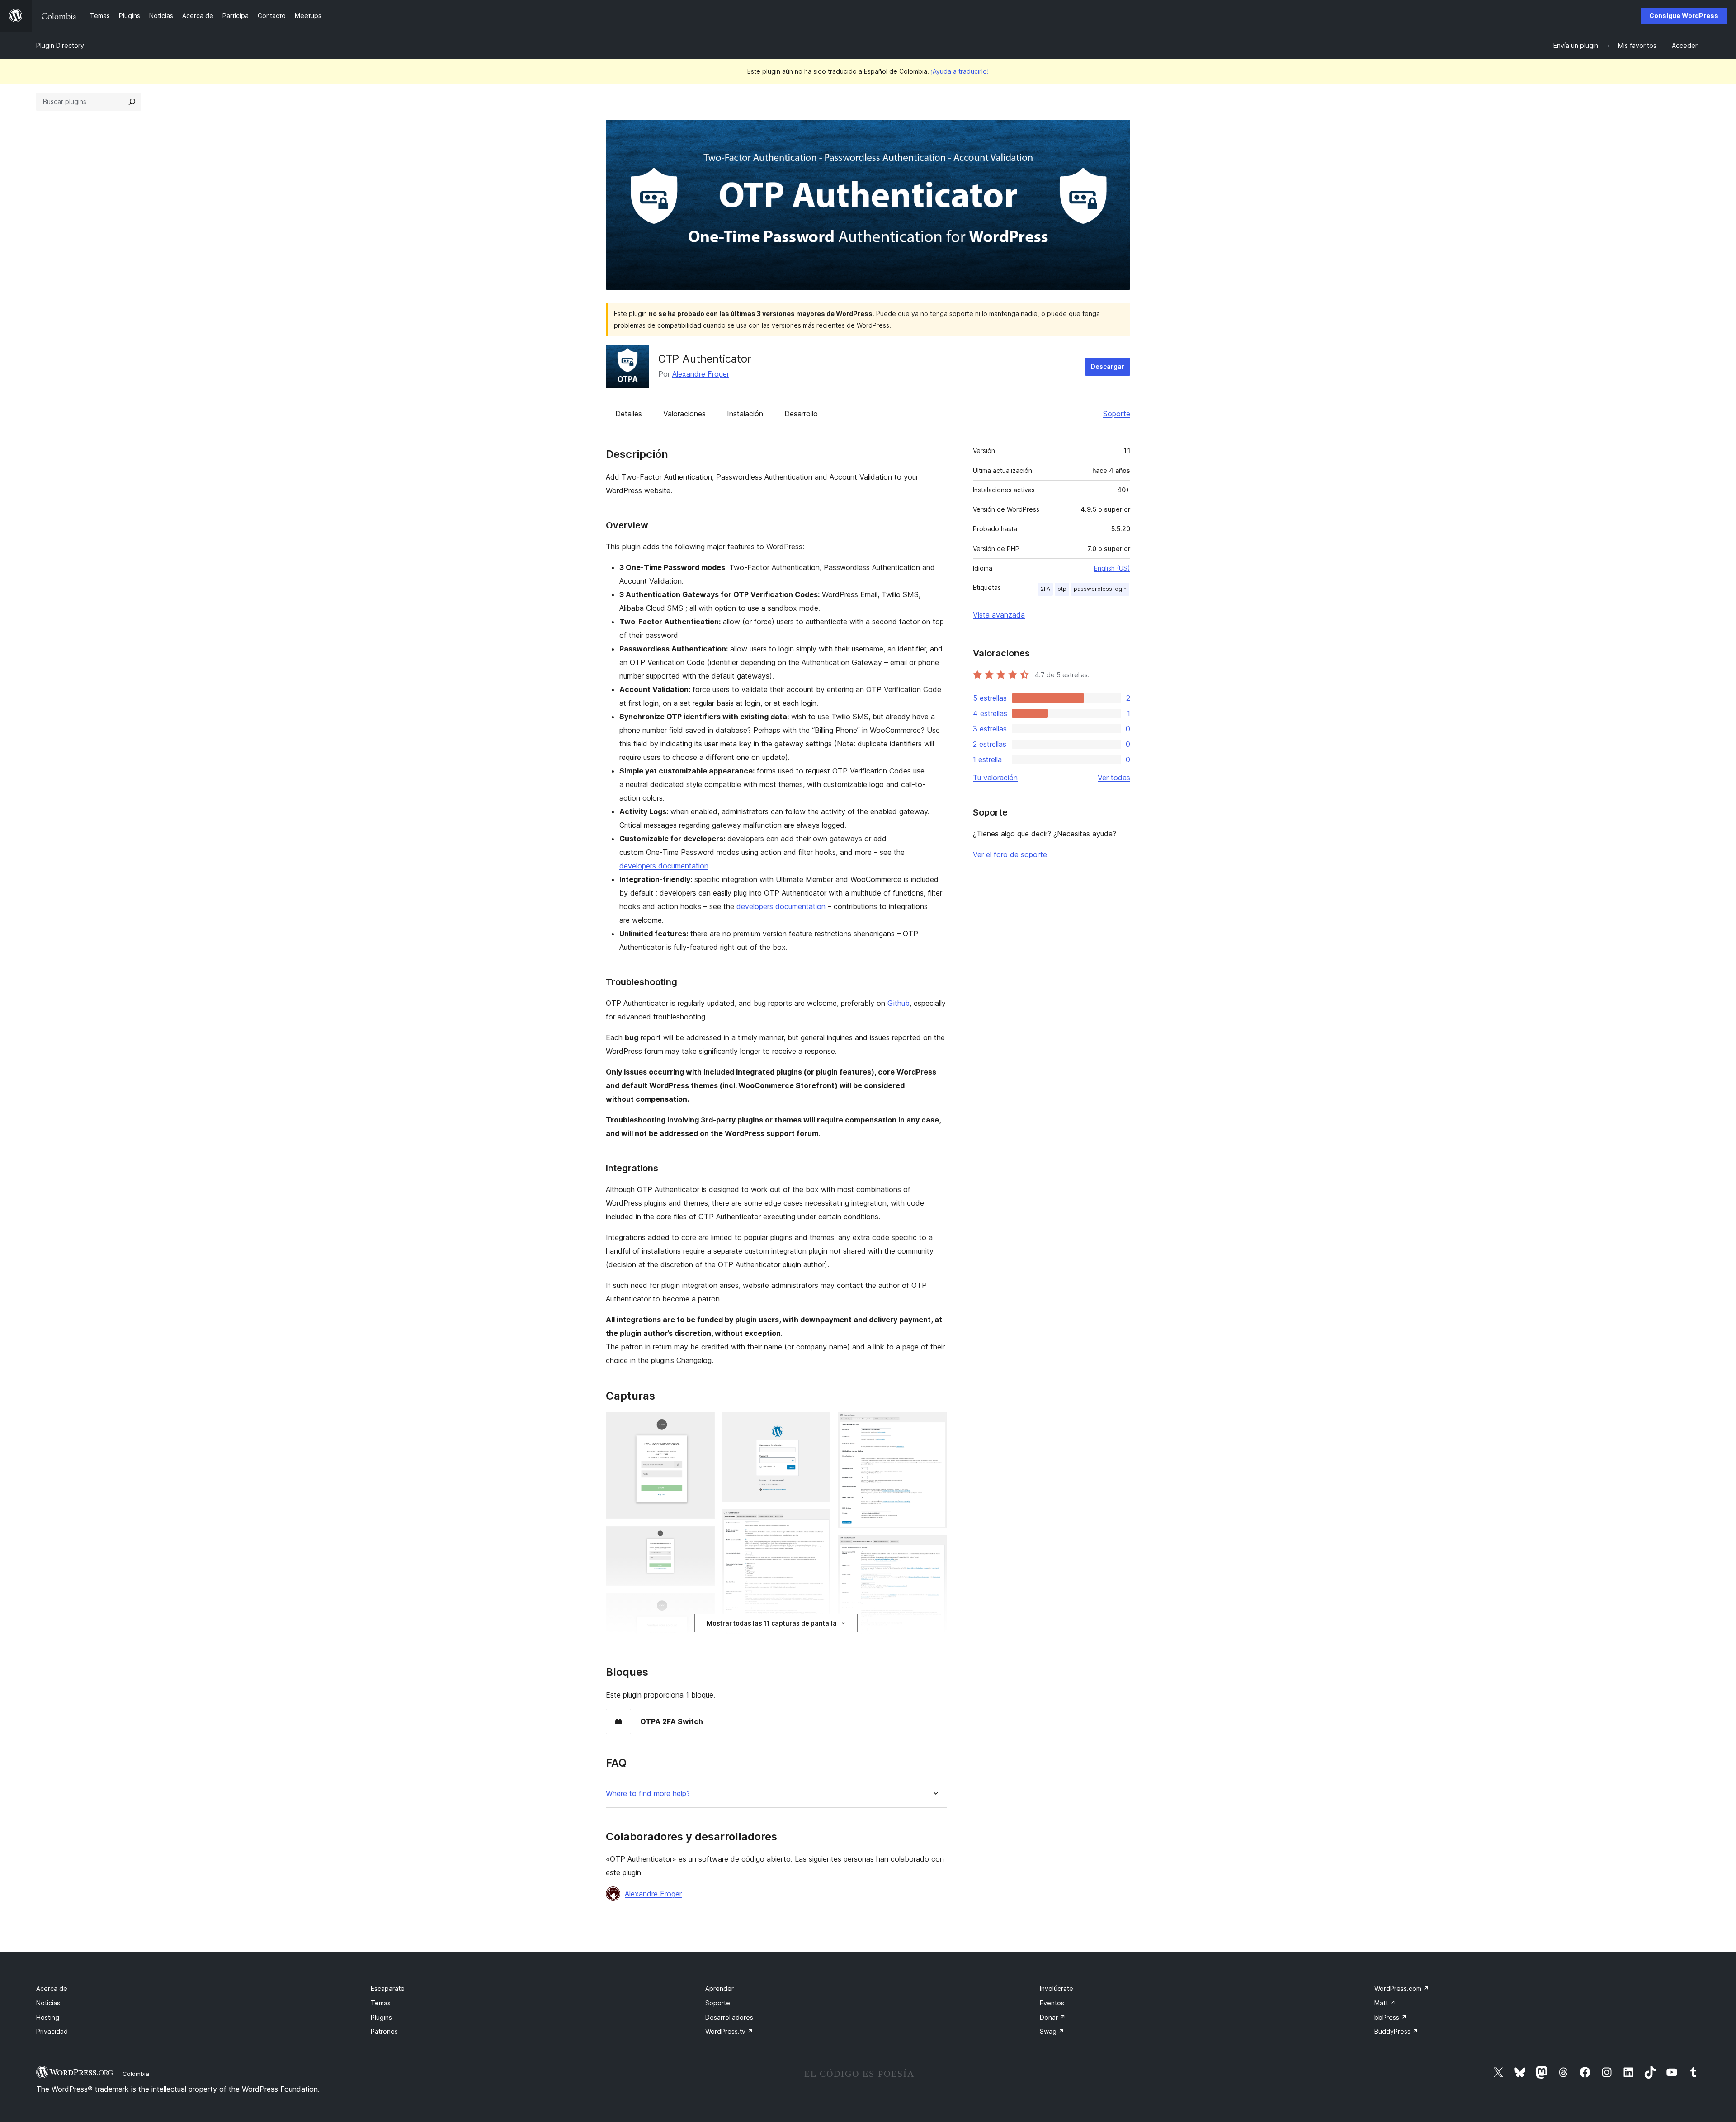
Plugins (381, 2017)
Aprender (719, 1988)
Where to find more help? (648, 1794)
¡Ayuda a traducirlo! (960, 71)
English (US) (1112, 568)
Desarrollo (801, 414)
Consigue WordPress (1684, 16)
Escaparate (388, 1988)
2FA (1045, 589)
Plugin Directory (60, 45)
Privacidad (52, 2031)
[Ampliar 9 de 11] (934, 1424)
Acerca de (52, 1988)
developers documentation (664, 866)
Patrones (384, 2031)
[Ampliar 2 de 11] (703, 1538)
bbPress (1391, 2017)
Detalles (629, 414)
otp (1062, 589)
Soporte (1117, 414)
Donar (1053, 2017)
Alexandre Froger (701, 374)
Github (899, 1003)
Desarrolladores (729, 2017)
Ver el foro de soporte (1010, 854)
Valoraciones (684, 414)
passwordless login (1100, 589)
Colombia (136, 2074)
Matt (1385, 2003)
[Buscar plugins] (132, 102)
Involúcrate (1057, 1988)
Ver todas (1114, 778)
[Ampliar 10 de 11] (934, 1547)
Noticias (48, 2003)
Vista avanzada (999, 615)
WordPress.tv (729, 2031)
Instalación (745, 414)
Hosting (48, 2017)
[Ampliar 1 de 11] (703, 1424)
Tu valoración (995, 778)
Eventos (1052, 2003)
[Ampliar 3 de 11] (703, 1605)
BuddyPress (1396, 2031)
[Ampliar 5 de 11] (818, 1424)
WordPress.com (1402, 1988)
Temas (381, 2003)
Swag (1052, 2031)
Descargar (1108, 366)
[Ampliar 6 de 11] (818, 1522)
